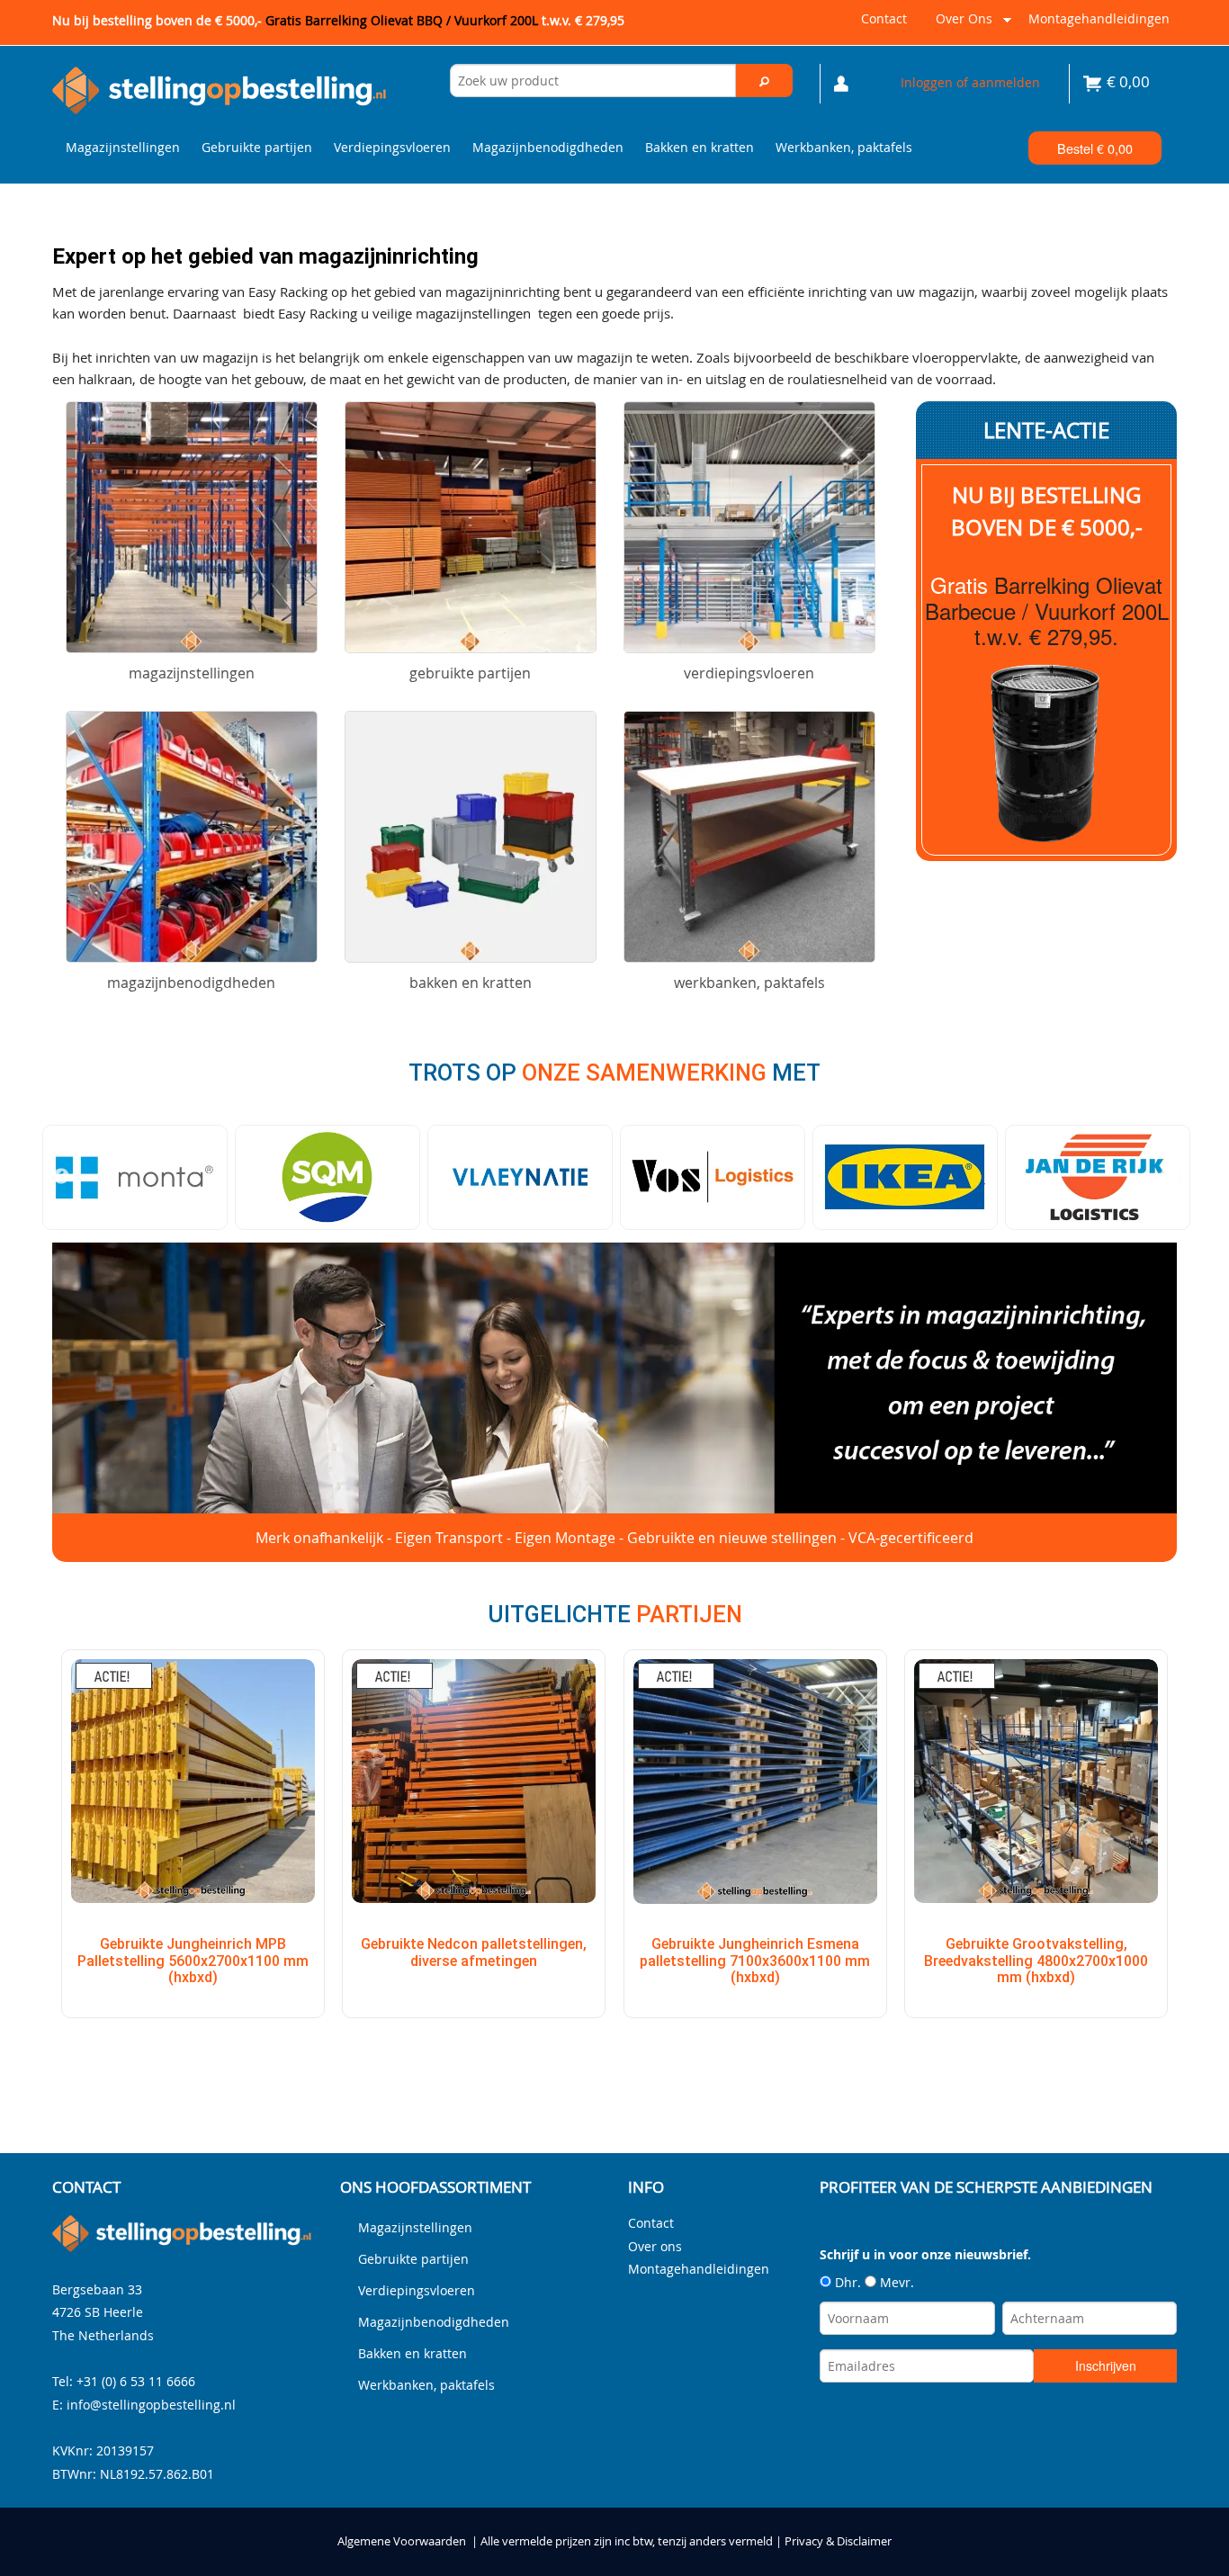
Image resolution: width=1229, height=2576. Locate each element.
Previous (61, 1177)
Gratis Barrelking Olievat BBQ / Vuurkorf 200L (445, 20)
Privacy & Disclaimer (838, 2541)
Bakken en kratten (700, 147)
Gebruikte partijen (257, 147)
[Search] (765, 81)
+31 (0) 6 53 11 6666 (136, 2381)
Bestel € (1095, 148)
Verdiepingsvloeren (392, 147)
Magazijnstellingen (123, 147)
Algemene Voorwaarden (402, 2541)
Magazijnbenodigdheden (548, 147)
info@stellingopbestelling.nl (151, 2405)
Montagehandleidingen (1099, 18)
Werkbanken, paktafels (844, 147)
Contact (884, 18)
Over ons (960, 26)
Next (1168, 1177)
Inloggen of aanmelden (970, 82)
